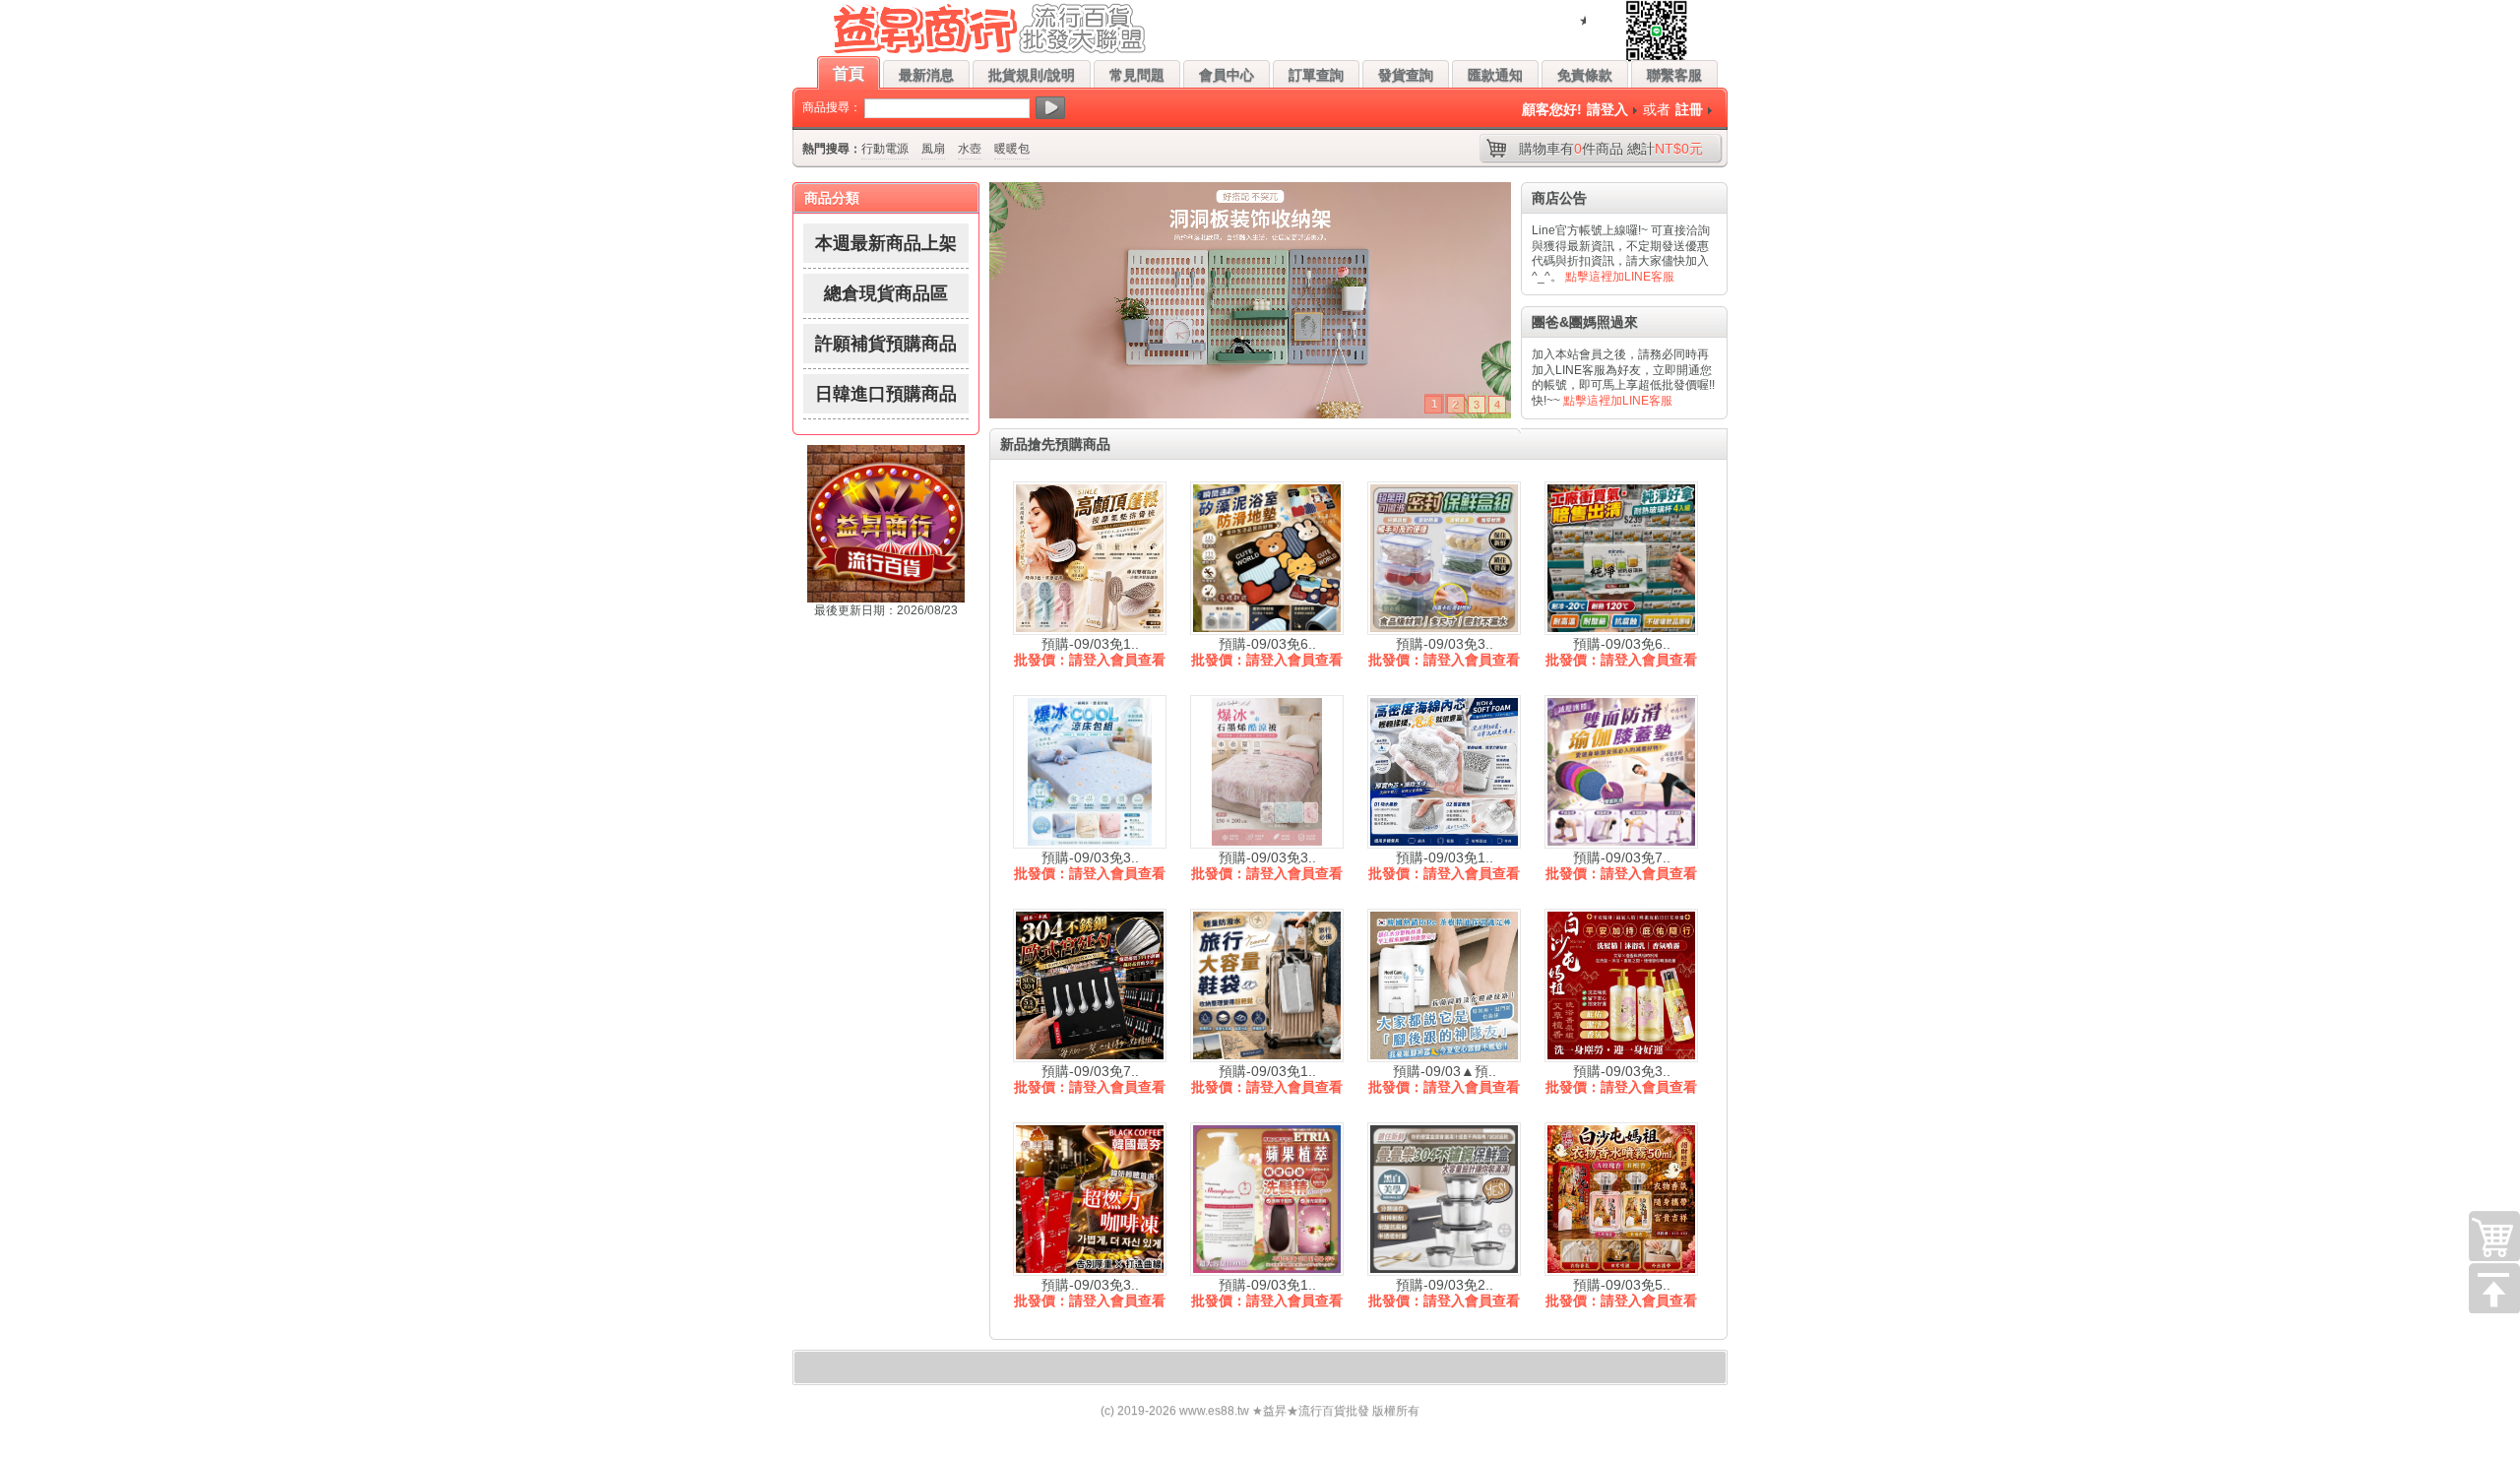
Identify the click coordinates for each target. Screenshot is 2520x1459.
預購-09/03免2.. (1445, 1285)
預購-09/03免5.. (1622, 1285)
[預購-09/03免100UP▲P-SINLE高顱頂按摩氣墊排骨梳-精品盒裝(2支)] (1090, 558)
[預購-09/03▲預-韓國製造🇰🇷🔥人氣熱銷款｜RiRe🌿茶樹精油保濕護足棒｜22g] (1444, 985)
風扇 (933, 149)
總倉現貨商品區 (886, 293)
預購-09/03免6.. (1267, 644)
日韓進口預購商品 (886, 394)
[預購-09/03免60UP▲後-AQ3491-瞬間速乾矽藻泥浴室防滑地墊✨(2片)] (1267, 558)
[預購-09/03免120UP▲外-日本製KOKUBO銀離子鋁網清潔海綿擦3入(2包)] (1444, 772)
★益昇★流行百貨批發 (1311, 1411)
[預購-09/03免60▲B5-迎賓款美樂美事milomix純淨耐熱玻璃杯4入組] (1621, 558)
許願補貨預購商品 (886, 344)
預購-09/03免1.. (1090, 644)
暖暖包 (1012, 149)
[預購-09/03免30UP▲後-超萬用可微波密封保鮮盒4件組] (1444, 558)
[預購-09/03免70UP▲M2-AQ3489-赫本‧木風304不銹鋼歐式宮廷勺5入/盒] (1090, 985)
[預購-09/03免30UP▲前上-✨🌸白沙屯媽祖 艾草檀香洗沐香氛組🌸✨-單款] (1621, 985)
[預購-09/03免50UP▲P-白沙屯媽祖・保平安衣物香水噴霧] (1621, 1199)
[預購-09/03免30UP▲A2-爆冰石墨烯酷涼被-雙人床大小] (1267, 772)
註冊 (1689, 109)
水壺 (970, 149)
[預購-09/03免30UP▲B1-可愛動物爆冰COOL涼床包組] (1090, 772)
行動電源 (885, 149)
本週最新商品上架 (886, 243)
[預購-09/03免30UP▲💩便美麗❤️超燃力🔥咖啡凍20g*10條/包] (1090, 1199)
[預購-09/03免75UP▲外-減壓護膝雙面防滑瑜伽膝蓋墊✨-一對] (1621, 772)
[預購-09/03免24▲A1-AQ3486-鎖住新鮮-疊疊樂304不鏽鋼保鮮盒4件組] (1444, 1199)
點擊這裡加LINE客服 (1620, 277)
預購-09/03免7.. (1622, 857)
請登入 (1607, 109)
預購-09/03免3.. (1445, 644)
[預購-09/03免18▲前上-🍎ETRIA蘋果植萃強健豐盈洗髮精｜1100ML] (1267, 1199)
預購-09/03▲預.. (1445, 1071)
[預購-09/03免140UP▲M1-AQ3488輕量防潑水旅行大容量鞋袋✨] (1267, 985)
